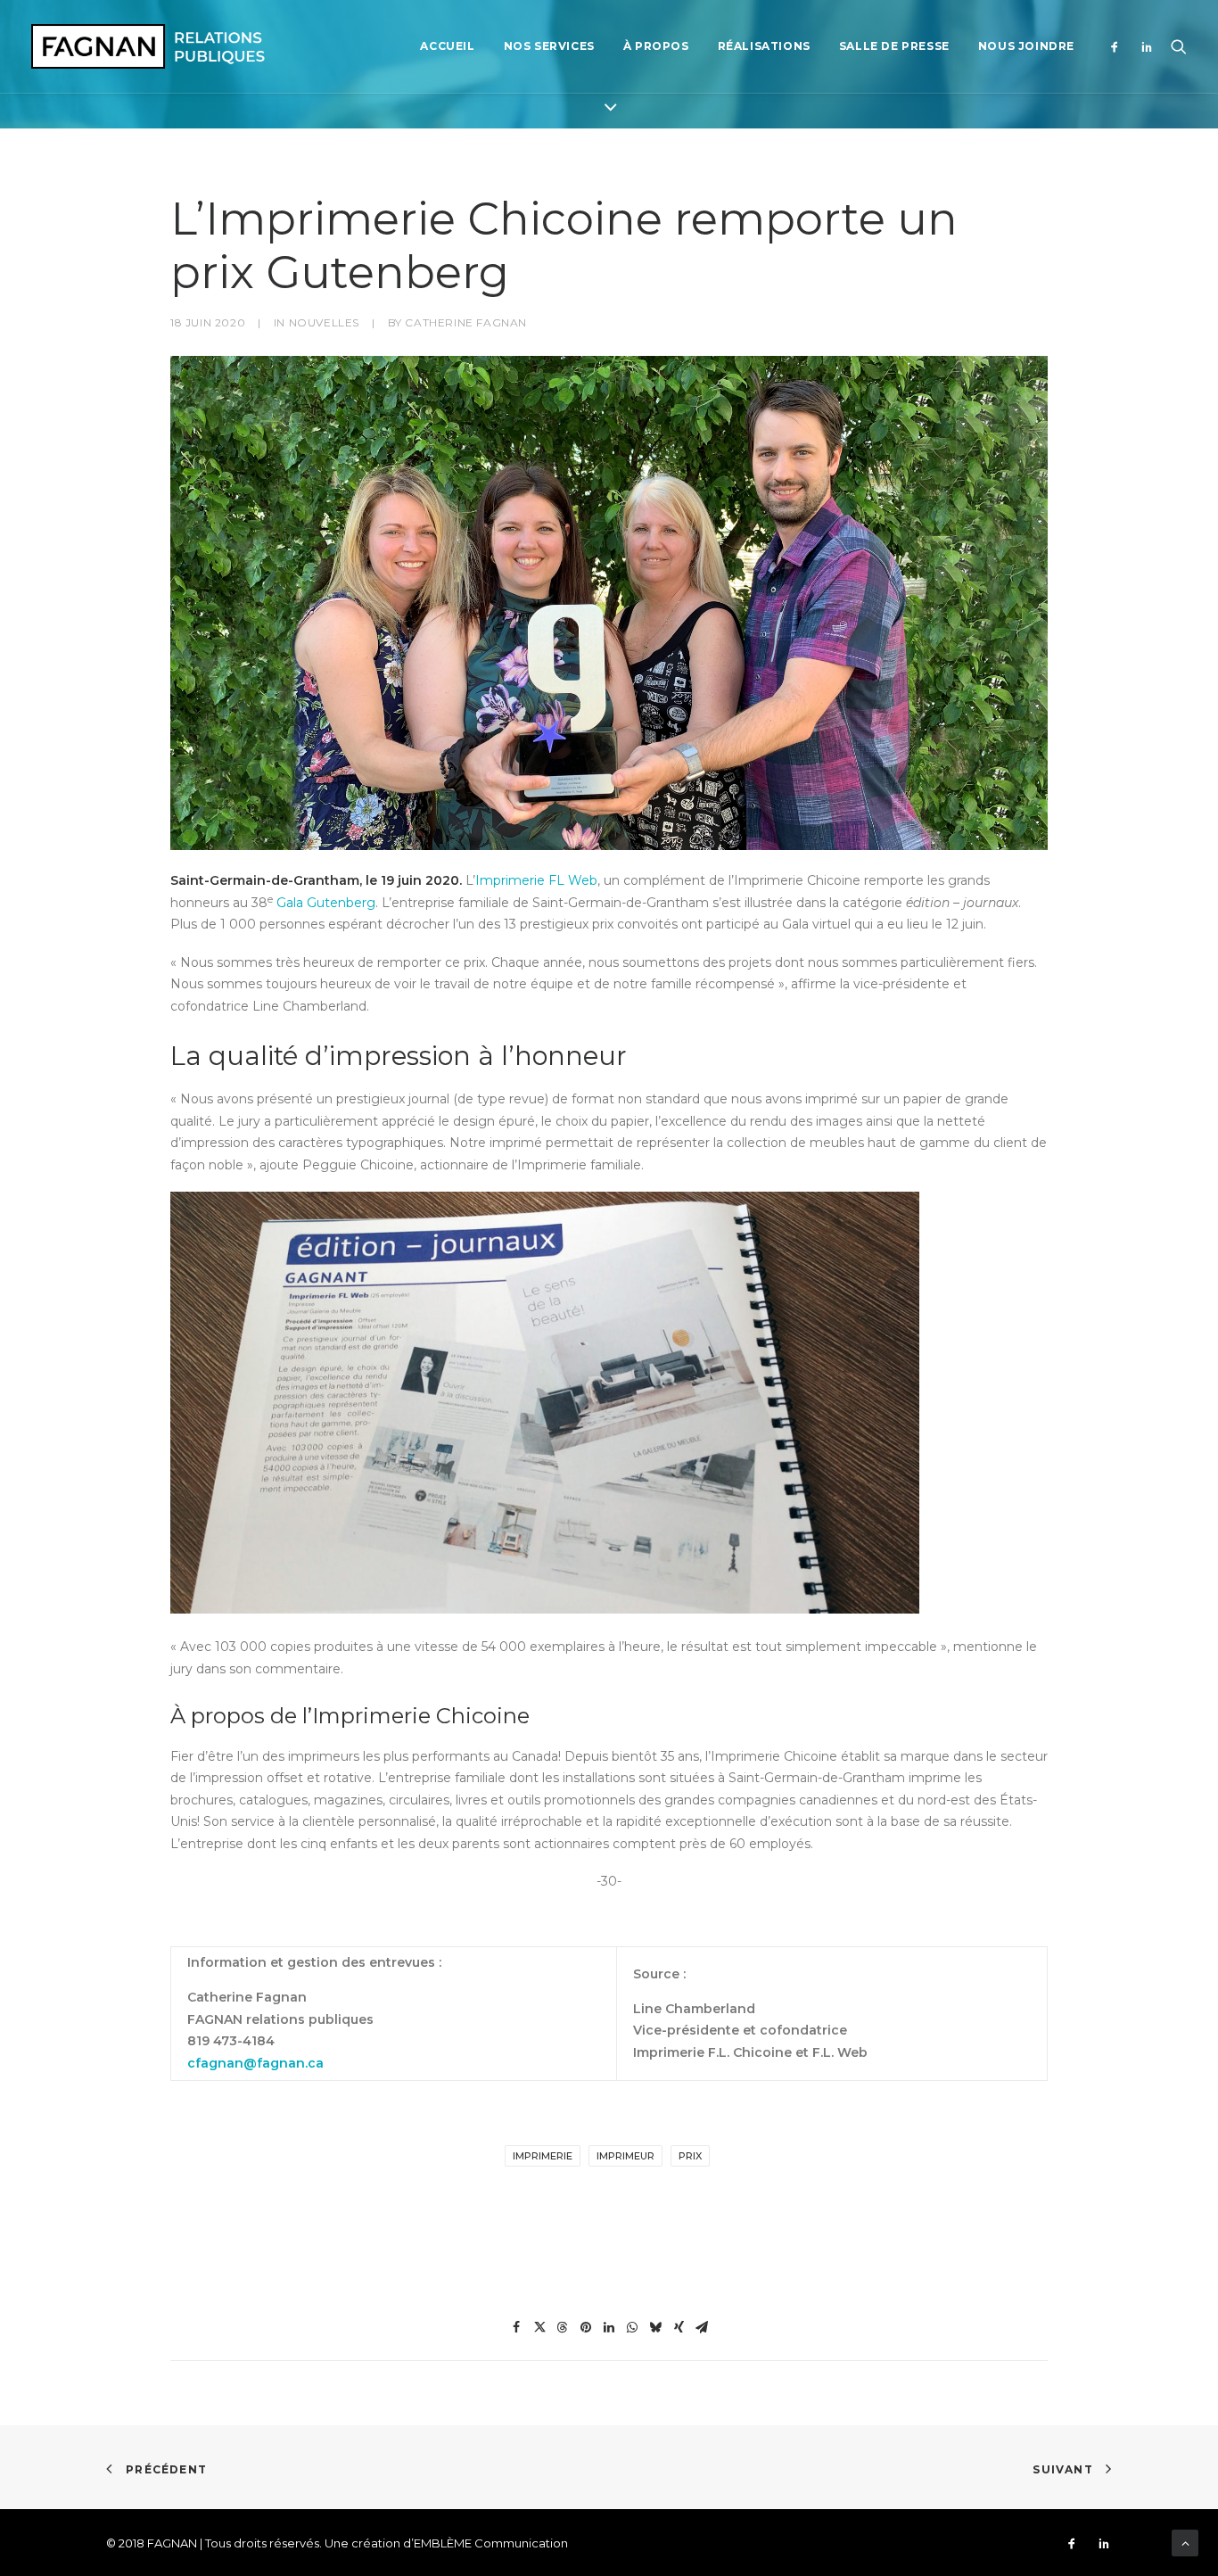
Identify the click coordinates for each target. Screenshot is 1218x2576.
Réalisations (764, 46)
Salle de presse (894, 46)
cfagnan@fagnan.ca (255, 2063)
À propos (656, 46)
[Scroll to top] (1185, 2542)
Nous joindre (1026, 46)
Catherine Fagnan (466, 322)
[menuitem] (447, 46)
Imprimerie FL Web (536, 880)
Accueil (447, 46)
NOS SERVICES (549, 46)
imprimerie (543, 2156)
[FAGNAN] (148, 46)
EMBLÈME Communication (491, 2543)
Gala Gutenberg (326, 903)
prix (690, 2156)
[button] (1119, 46)
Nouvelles (324, 322)
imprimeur (625, 2156)
